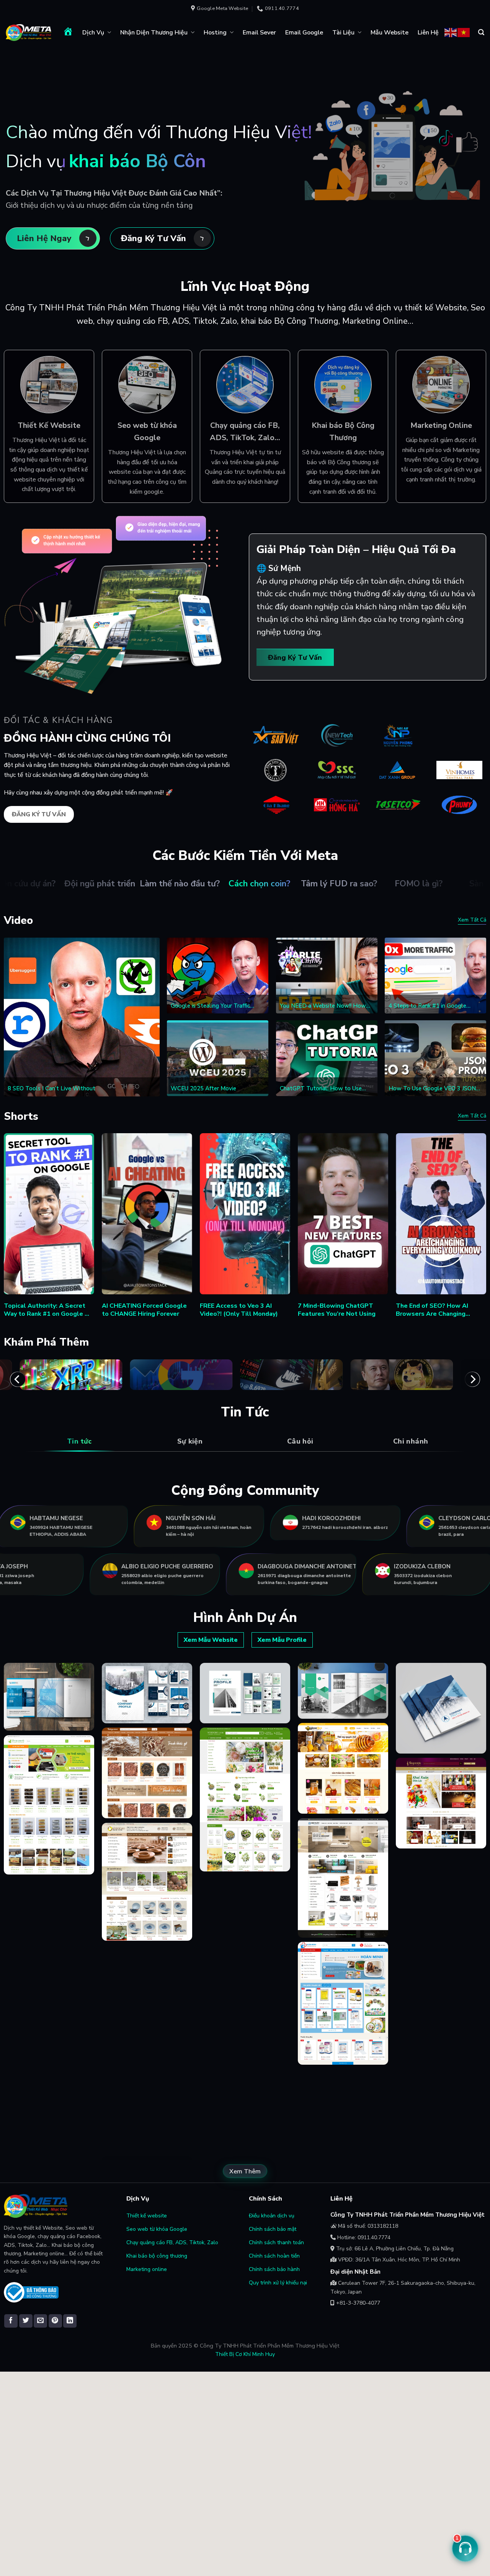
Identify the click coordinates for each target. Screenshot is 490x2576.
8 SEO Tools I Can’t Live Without (51, 1089)
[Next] (472, 1379)
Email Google (304, 33)
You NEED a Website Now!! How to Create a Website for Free (323, 1006)
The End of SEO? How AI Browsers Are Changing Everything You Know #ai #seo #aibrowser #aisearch (440, 1310)
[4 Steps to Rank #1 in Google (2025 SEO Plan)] (435, 976)
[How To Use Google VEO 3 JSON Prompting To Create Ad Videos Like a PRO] (435, 1058)
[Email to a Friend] (40, 2321)
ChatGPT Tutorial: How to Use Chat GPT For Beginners (321, 1089)
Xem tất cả (472, 920)
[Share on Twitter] (26, 2321)
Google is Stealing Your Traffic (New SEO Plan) (210, 1006)
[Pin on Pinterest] (55, 2321)
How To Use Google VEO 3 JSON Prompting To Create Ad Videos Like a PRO (432, 1089)
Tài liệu (343, 33)
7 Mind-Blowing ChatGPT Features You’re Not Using (337, 1310)
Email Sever (259, 33)
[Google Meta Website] (29, 33)
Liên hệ (428, 33)
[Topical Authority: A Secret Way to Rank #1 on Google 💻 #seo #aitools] (49, 1214)
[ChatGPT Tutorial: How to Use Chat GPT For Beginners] (327, 1058)
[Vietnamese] (464, 32)
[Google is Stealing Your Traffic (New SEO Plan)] (218, 976)
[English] (451, 32)
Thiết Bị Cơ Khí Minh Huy (245, 2354)
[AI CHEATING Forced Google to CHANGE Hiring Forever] (147, 1214)
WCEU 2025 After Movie (203, 1089)
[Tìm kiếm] (481, 32)
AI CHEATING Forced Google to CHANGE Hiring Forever (144, 1310)
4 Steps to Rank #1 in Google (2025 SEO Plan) (427, 1006)
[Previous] (18, 1379)
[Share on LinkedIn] (70, 2321)
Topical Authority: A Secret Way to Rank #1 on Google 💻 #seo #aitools (48, 1310)
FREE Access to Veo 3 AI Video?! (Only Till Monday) (239, 1310)
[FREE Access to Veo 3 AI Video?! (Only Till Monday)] (245, 1214)
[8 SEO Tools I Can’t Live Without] (82, 1017)
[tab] (79, 1441)
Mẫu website (390, 33)
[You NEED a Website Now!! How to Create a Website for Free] (327, 976)
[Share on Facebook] (11, 2321)
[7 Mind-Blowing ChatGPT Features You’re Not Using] (343, 1214)
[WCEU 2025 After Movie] (218, 1058)
